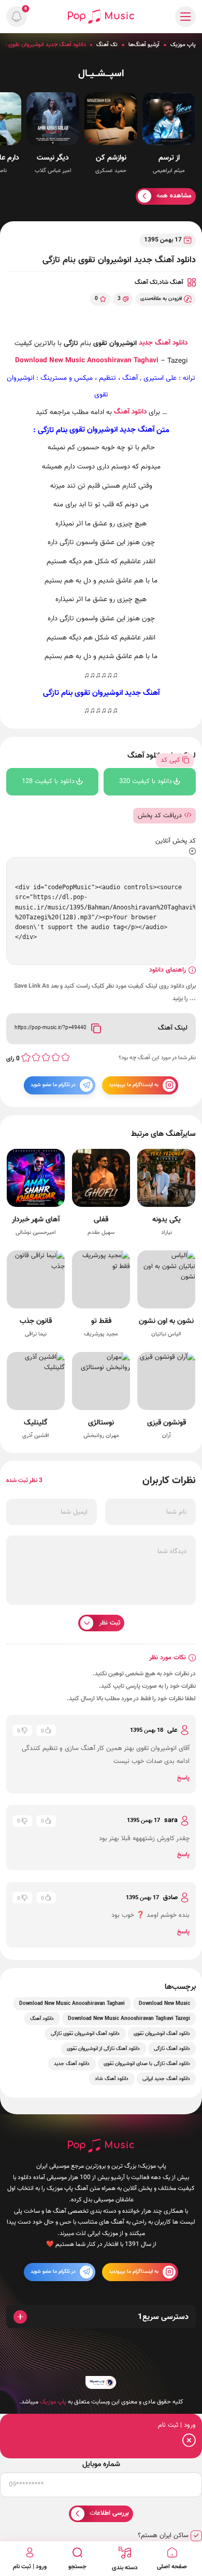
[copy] (96, 1028)
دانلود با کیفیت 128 (48, 781)
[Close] (189, 2442)
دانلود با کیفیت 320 (146, 781)
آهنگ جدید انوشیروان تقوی (112, 430)
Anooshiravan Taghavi (123, 360)
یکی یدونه (167, 1220)
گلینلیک (36, 1423)
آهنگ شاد (171, 282)
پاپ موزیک (183, 45)
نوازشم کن (111, 158)
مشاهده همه (174, 196)
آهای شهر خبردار (36, 1220)
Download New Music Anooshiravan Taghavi (72, 2004)
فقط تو (101, 1321)
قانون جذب (36, 1321)
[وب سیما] (101, 2382)
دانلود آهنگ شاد (112, 2079)
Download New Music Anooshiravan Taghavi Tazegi (129, 2019)
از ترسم (169, 158)
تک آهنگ (107, 45)
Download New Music (50, 360)
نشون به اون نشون (166, 1321)
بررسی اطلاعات (109, 2513)
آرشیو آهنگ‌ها (144, 45)
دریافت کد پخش (160, 816)
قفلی (101, 1220)
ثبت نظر (110, 1623)
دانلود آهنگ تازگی (172, 2049)
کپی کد (170, 760)
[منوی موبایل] (185, 17)
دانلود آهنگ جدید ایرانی (166, 2079)
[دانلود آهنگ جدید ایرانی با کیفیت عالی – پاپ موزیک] (101, 16)
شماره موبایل (101, 2464)
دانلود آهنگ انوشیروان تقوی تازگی (85, 2034)
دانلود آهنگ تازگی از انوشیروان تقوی (103, 2049)
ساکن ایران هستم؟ (163, 2536)
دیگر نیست (53, 158)
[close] (192, 852)
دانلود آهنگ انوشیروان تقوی (162, 2034)
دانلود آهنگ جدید (163, 343)
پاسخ (183, 1778)
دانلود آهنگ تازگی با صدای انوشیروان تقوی (147, 2064)
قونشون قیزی (167, 1423)
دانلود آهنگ (130, 412)
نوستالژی (101, 1423)
